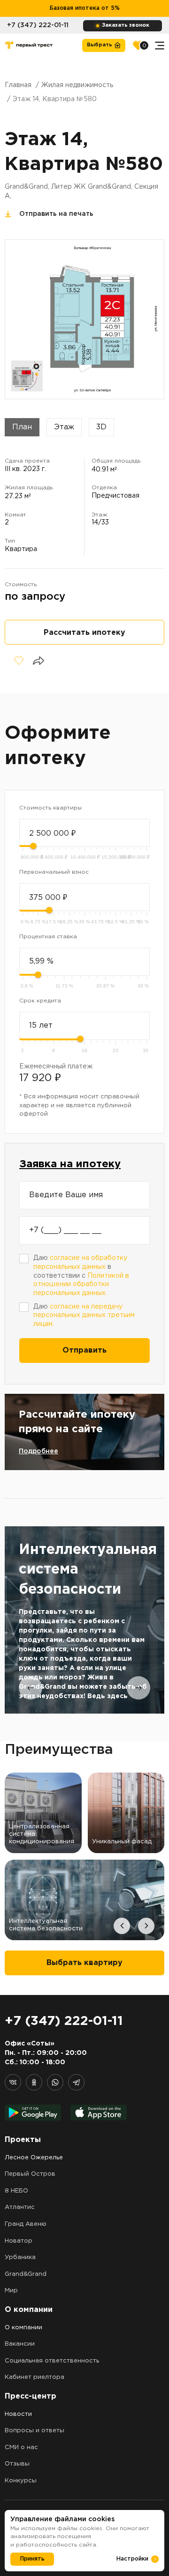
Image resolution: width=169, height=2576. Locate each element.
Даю (84, 1315)
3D (101, 427)
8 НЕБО (16, 2191)
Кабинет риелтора (35, 2377)
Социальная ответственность (52, 2361)
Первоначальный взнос (54, 872)
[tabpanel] (84, 1620)
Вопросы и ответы (35, 2431)
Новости (18, 2414)
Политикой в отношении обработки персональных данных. (81, 1284)
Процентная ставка (48, 937)
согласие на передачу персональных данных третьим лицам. (84, 1315)
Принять (32, 2559)
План (22, 427)
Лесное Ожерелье (34, 2158)
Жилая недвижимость (77, 85)
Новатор (19, 2241)
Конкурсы (21, 2481)
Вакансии (20, 2344)
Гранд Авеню (26, 2224)
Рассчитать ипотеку (84, 633)
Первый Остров (30, 2174)
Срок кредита (40, 1001)
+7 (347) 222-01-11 (38, 25)
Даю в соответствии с (81, 1276)
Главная (18, 85)
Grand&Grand (26, 2274)
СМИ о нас (21, 2447)
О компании (23, 2328)
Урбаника (20, 2257)
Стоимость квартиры (50, 808)
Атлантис (20, 2207)
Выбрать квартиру (84, 1963)
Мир (11, 2291)
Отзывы (17, 2464)
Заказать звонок (126, 25)
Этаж (64, 427)
